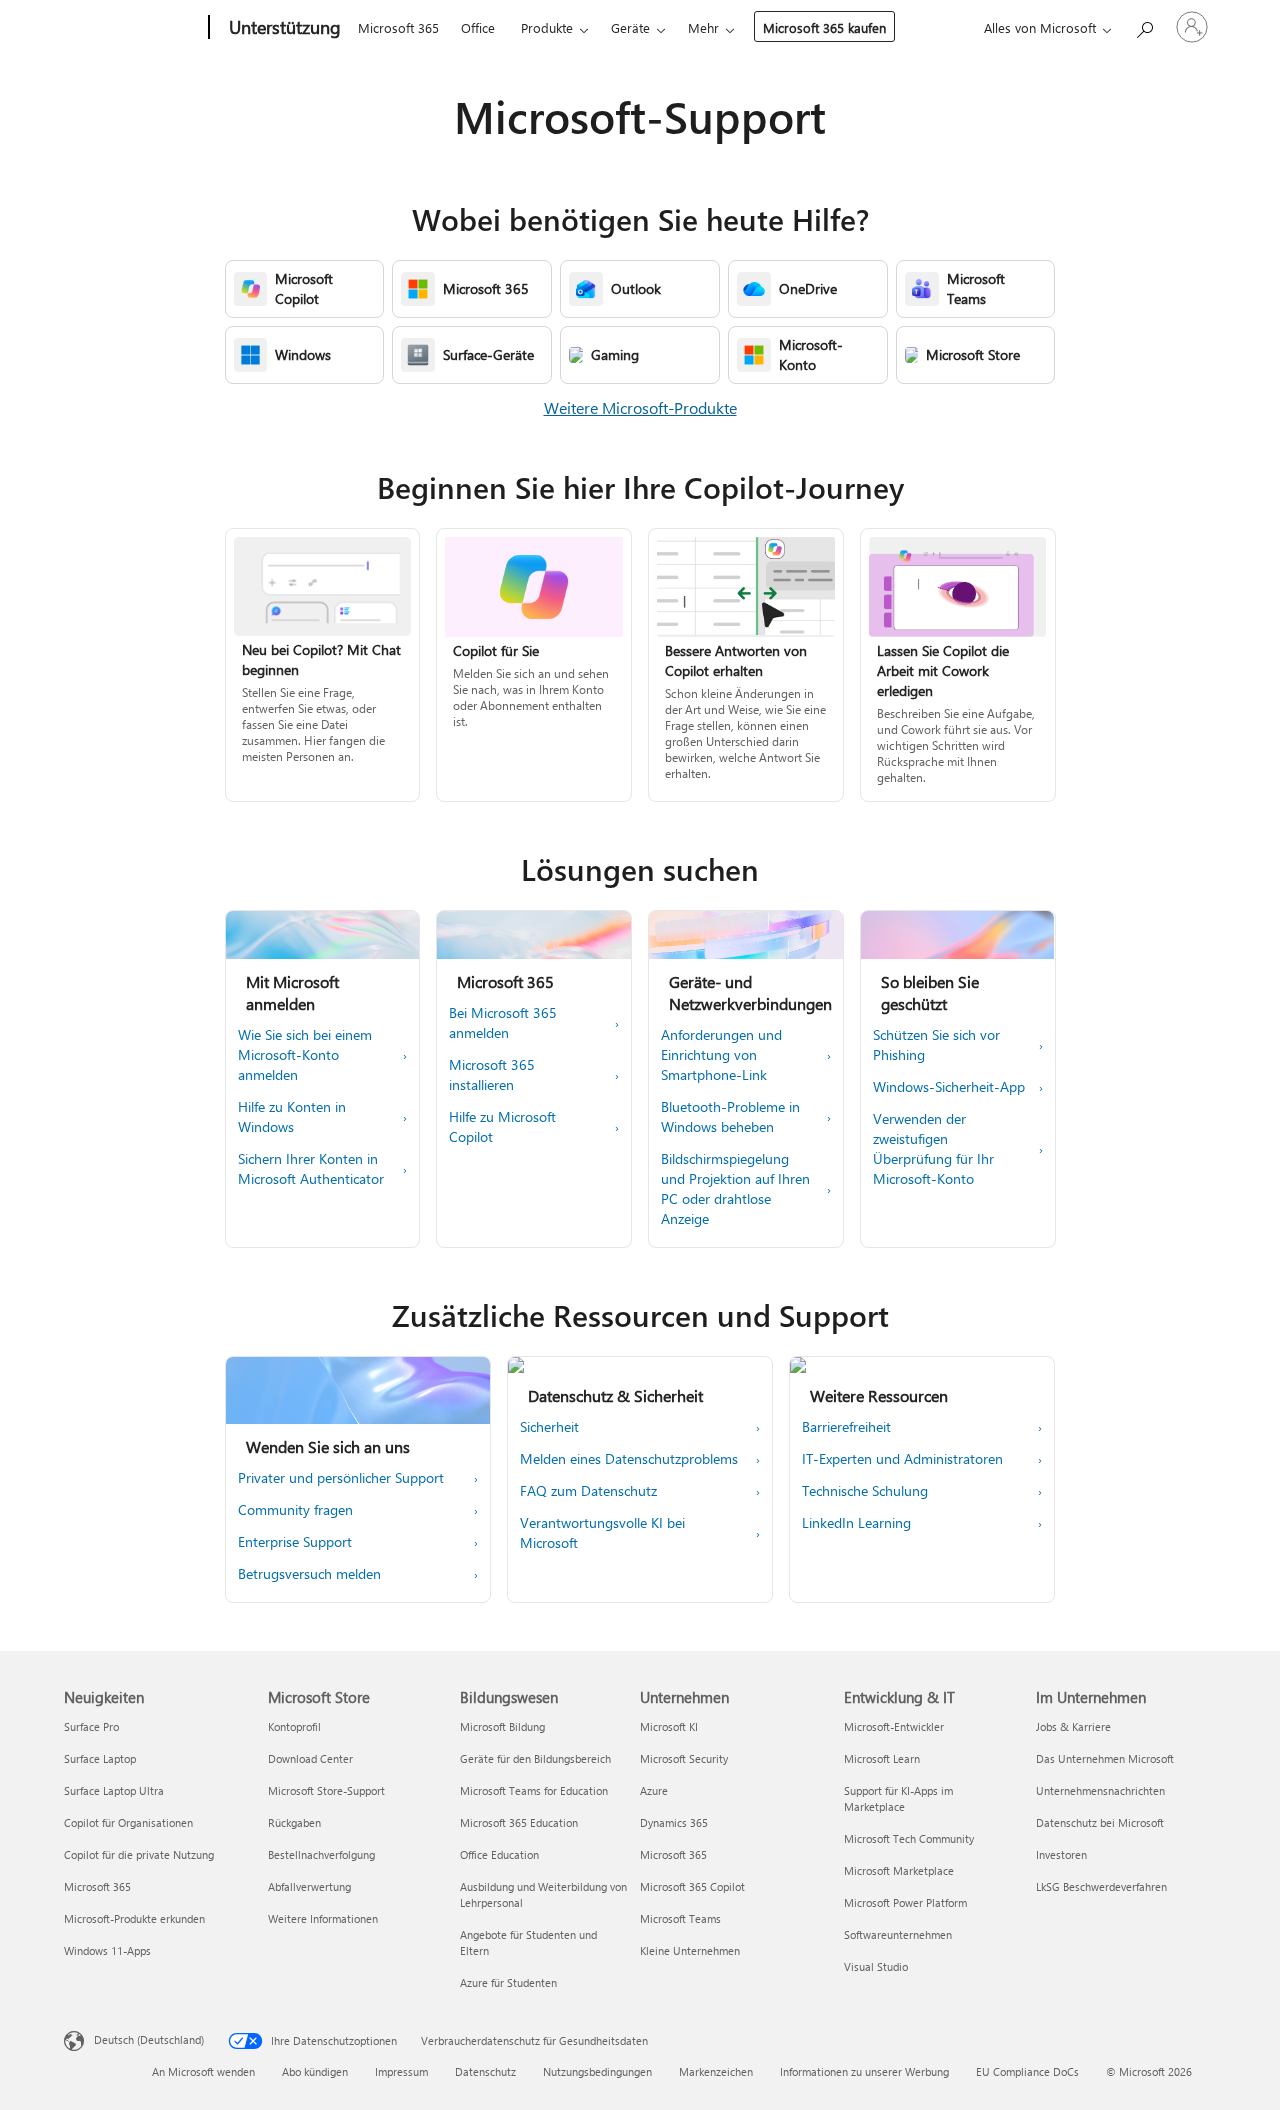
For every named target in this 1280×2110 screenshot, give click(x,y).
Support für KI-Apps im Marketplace (898, 1798)
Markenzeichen (716, 2071)
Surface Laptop (100, 1758)
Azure (654, 1790)
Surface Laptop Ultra (114, 1790)
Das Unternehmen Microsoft (1105, 1758)
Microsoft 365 (398, 27)
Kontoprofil (294, 1726)
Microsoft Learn (882, 1758)
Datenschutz (485, 2071)
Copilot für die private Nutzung (139, 1854)
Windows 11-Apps (107, 1950)
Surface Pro (91, 1726)
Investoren (1061, 1854)
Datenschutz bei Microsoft (1100, 1822)
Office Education (499, 1854)
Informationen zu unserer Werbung (864, 2071)
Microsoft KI (669, 1726)
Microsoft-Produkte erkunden (134, 1918)
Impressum (401, 2071)
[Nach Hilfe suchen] (1144, 25)
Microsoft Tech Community (909, 1838)
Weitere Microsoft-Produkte (640, 407)
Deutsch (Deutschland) (149, 2039)
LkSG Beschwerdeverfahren (1101, 1886)
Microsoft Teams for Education (534, 1790)
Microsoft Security (684, 1758)
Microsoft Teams (680, 1918)
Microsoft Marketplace (899, 1870)
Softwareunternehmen (898, 1934)
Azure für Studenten (508, 1982)
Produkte (547, 27)
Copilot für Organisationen (128, 1822)
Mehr (703, 27)
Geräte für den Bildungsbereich (535, 1758)
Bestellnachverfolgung (321, 1854)
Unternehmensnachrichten (1100, 1790)
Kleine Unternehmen (690, 1950)
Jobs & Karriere (1073, 1726)
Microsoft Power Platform (905, 1902)
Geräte (630, 27)
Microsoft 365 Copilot (692, 1886)
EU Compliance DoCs (1027, 2071)
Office (478, 27)
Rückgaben (294, 1822)
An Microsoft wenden (203, 2071)
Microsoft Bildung (502, 1726)
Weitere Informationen (323, 1918)
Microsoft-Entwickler (894, 1726)
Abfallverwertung (309, 1886)
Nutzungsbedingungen (597, 2071)
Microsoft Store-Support (326, 1790)
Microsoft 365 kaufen (824, 27)
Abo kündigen (315, 2071)
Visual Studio (876, 1966)
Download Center (310, 1758)
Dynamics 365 (674, 1822)
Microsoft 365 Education (519, 1822)
